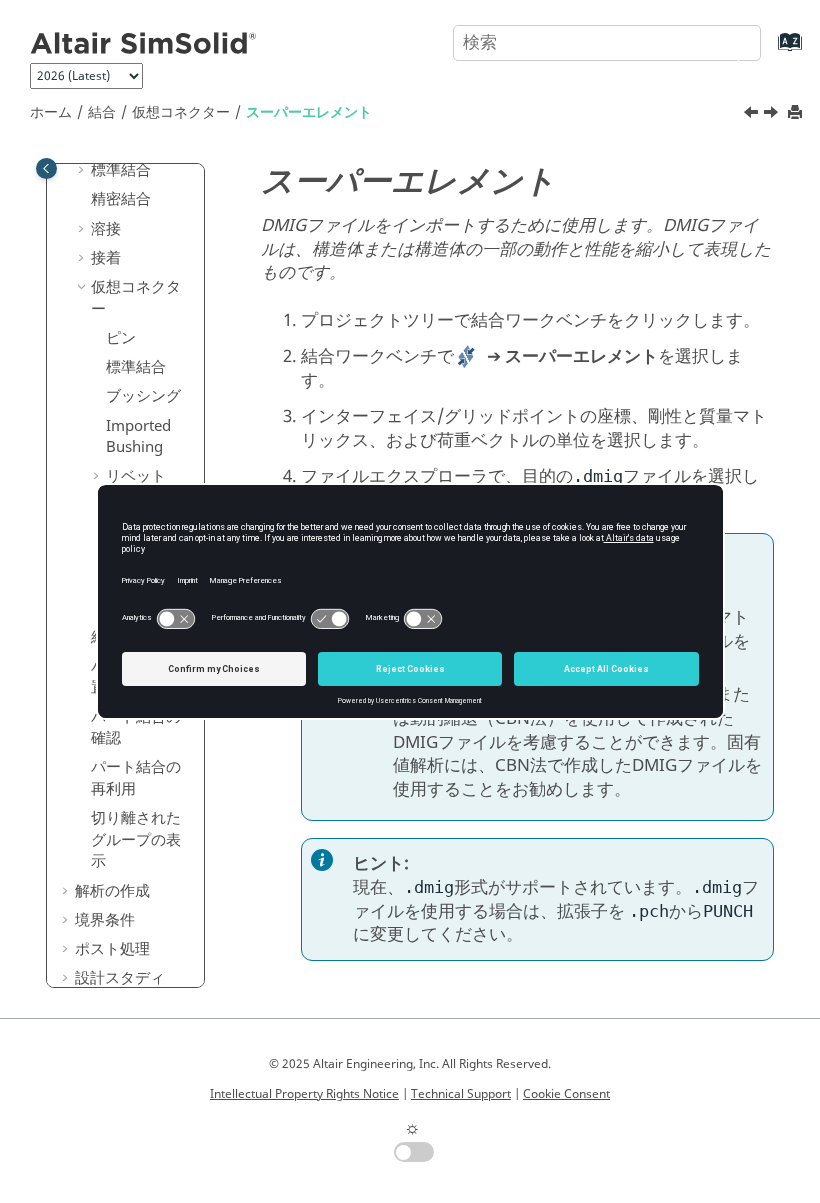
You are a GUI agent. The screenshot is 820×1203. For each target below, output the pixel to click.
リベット (136, 476)
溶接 (106, 229)
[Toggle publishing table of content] (46, 168)
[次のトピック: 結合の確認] (773, 115)
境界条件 (105, 920)
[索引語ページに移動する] (769, 51)
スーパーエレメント (309, 112)
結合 (102, 112)
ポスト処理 (112, 949)
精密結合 (121, 199)
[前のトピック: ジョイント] (753, 115)
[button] (83, 171)
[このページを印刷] (797, 113)
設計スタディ (120, 978)
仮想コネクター (181, 112)
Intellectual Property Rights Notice (304, 1094)
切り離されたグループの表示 (136, 839)
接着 (106, 258)
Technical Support (461, 1094)
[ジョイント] (753, 115)
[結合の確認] (773, 115)
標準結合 (121, 170)
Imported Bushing (138, 437)
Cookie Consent (566, 1094)
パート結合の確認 (136, 728)
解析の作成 (112, 891)
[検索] (723, 41)
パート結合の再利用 (136, 778)
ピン (121, 338)
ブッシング (143, 396)
